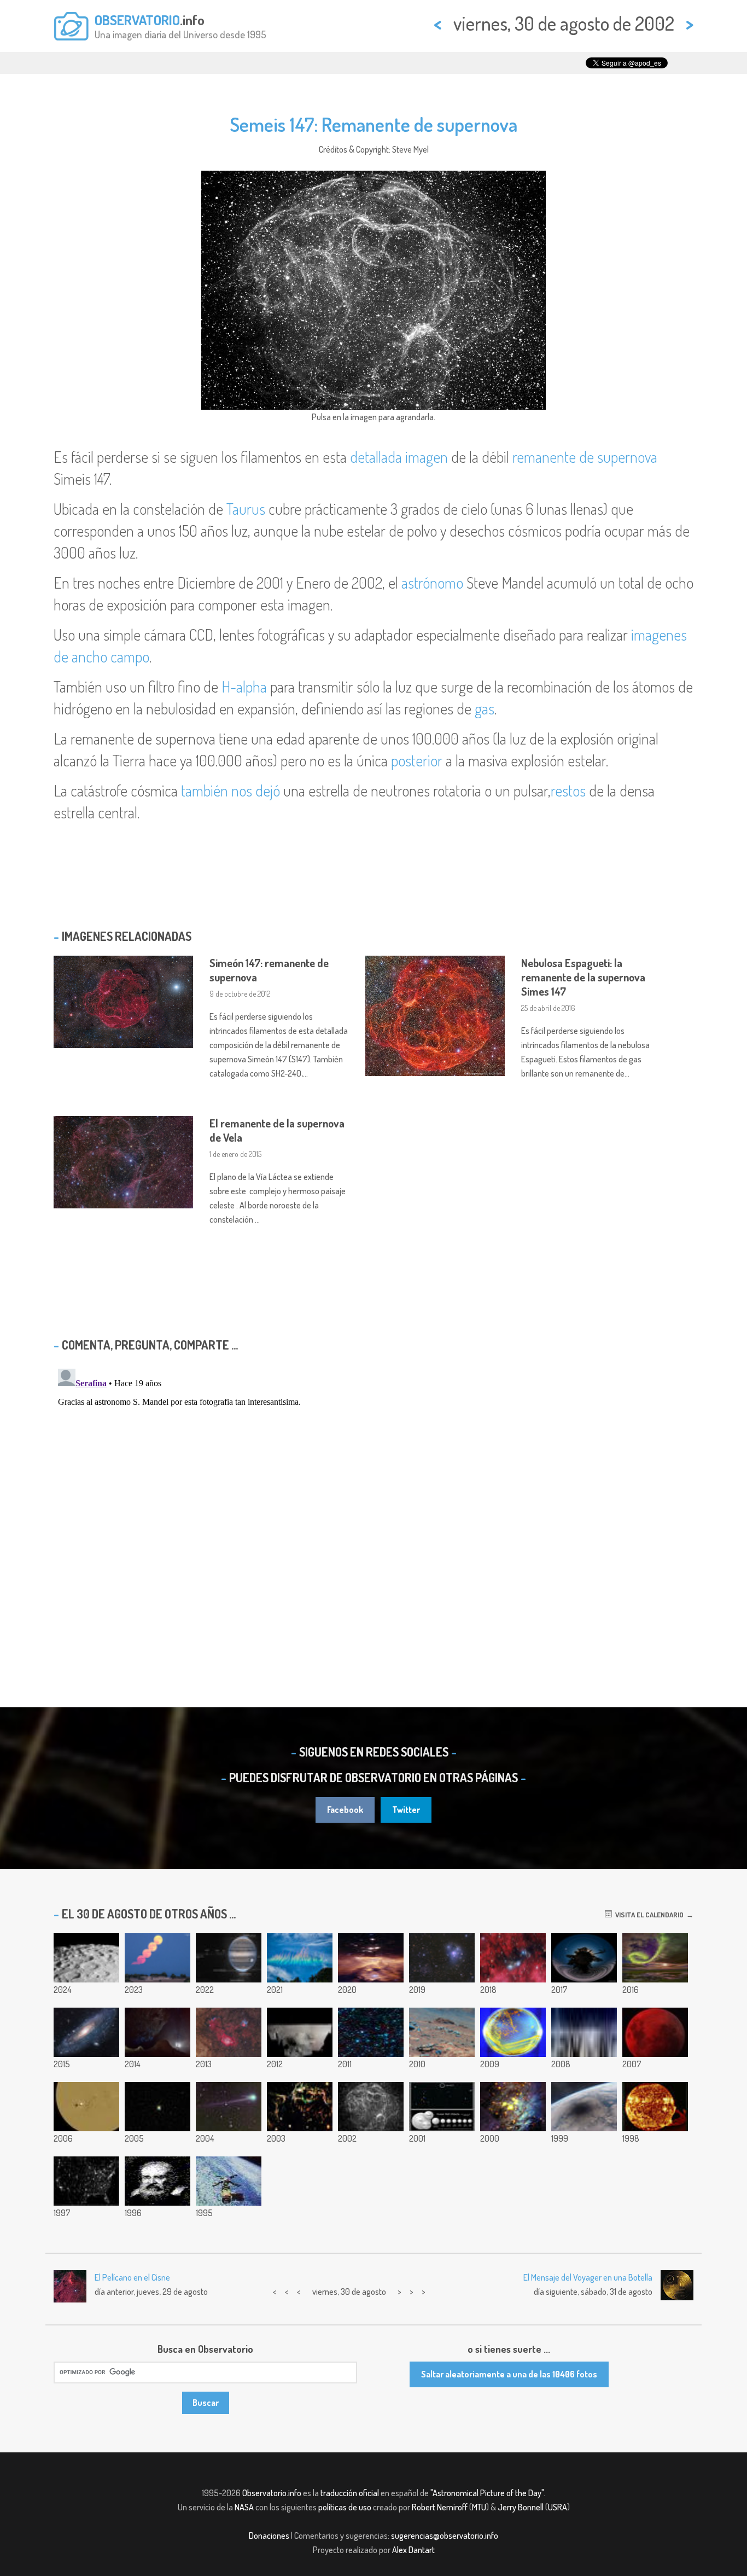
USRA (558, 2507)
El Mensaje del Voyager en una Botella (588, 2277)
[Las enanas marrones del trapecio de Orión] (513, 2107)
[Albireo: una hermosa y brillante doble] (157, 2107)
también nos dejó (232, 790)
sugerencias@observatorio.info (445, 2536)
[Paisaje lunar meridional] (86, 1958)
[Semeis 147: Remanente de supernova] (371, 2107)
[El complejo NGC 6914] (513, 1958)
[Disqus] (373, 1501)
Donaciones (269, 2536)
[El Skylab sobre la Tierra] (229, 2181)
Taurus (246, 509)
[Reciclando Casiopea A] (300, 2107)
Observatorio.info (272, 2493)
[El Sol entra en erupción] (655, 2107)
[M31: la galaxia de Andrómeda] (86, 2032)
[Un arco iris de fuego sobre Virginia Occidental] (300, 1958)
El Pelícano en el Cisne (132, 2277)
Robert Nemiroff (440, 2507)
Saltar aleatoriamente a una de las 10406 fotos (509, 2374)
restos (568, 790)
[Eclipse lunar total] (655, 2032)
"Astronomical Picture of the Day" (487, 2493)
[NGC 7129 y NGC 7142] (442, 1958)
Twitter (406, 1810)
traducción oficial (350, 2493)
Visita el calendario (648, 1915)
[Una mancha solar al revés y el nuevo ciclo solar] (86, 2107)
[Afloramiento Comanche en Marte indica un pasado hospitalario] (442, 2032)
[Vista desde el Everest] (584, 2032)
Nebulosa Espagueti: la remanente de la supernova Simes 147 (583, 977)
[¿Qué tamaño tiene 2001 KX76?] (442, 2107)
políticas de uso (345, 2507)
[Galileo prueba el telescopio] (157, 2181)
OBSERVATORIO (137, 20)
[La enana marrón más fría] (371, 2032)
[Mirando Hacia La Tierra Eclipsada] (584, 2107)
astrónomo (432, 583)
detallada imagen (399, 457)
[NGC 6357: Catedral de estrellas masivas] (371, 1958)
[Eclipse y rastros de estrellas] (584, 1958)
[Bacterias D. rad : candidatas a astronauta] (513, 2032)
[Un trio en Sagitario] (229, 2032)
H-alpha (244, 687)
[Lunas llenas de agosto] (157, 1958)
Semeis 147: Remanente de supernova (373, 124)
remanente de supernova (585, 457)
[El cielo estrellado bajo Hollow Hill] (157, 2032)
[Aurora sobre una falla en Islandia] (655, 1958)
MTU (479, 2507)
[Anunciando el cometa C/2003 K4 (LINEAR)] (229, 2107)
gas (485, 708)
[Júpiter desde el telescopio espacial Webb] (229, 1958)
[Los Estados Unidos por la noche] (86, 2181)
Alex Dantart (413, 2550)
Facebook (345, 1810)
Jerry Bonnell (521, 2507)
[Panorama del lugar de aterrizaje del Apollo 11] (300, 2032)
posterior (417, 760)
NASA (244, 2507)
